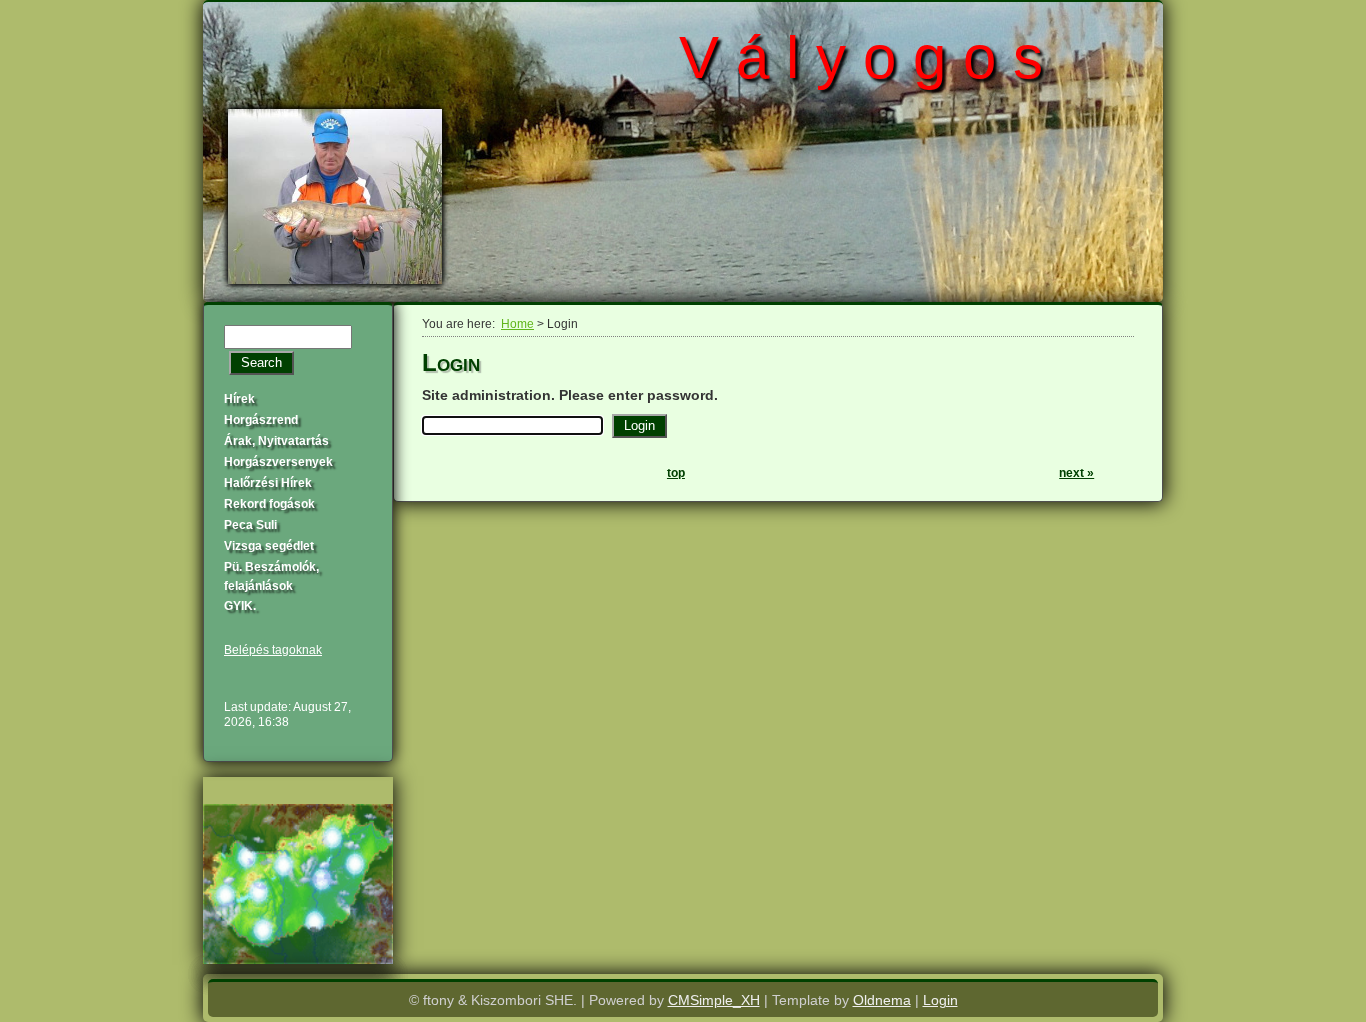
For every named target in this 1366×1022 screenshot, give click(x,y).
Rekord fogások (269, 504)
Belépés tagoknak (273, 650)
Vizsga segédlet (269, 546)
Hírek (239, 399)
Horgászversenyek (278, 462)
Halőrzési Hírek (268, 483)
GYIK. (240, 606)
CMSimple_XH (714, 1000)
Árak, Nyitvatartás (276, 441)
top (676, 473)
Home (517, 324)
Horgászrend (261, 420)
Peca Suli (250, 525)
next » (1076, 473)
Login (940, 1000)
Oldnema (882, 1000)
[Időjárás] (298, 959)
